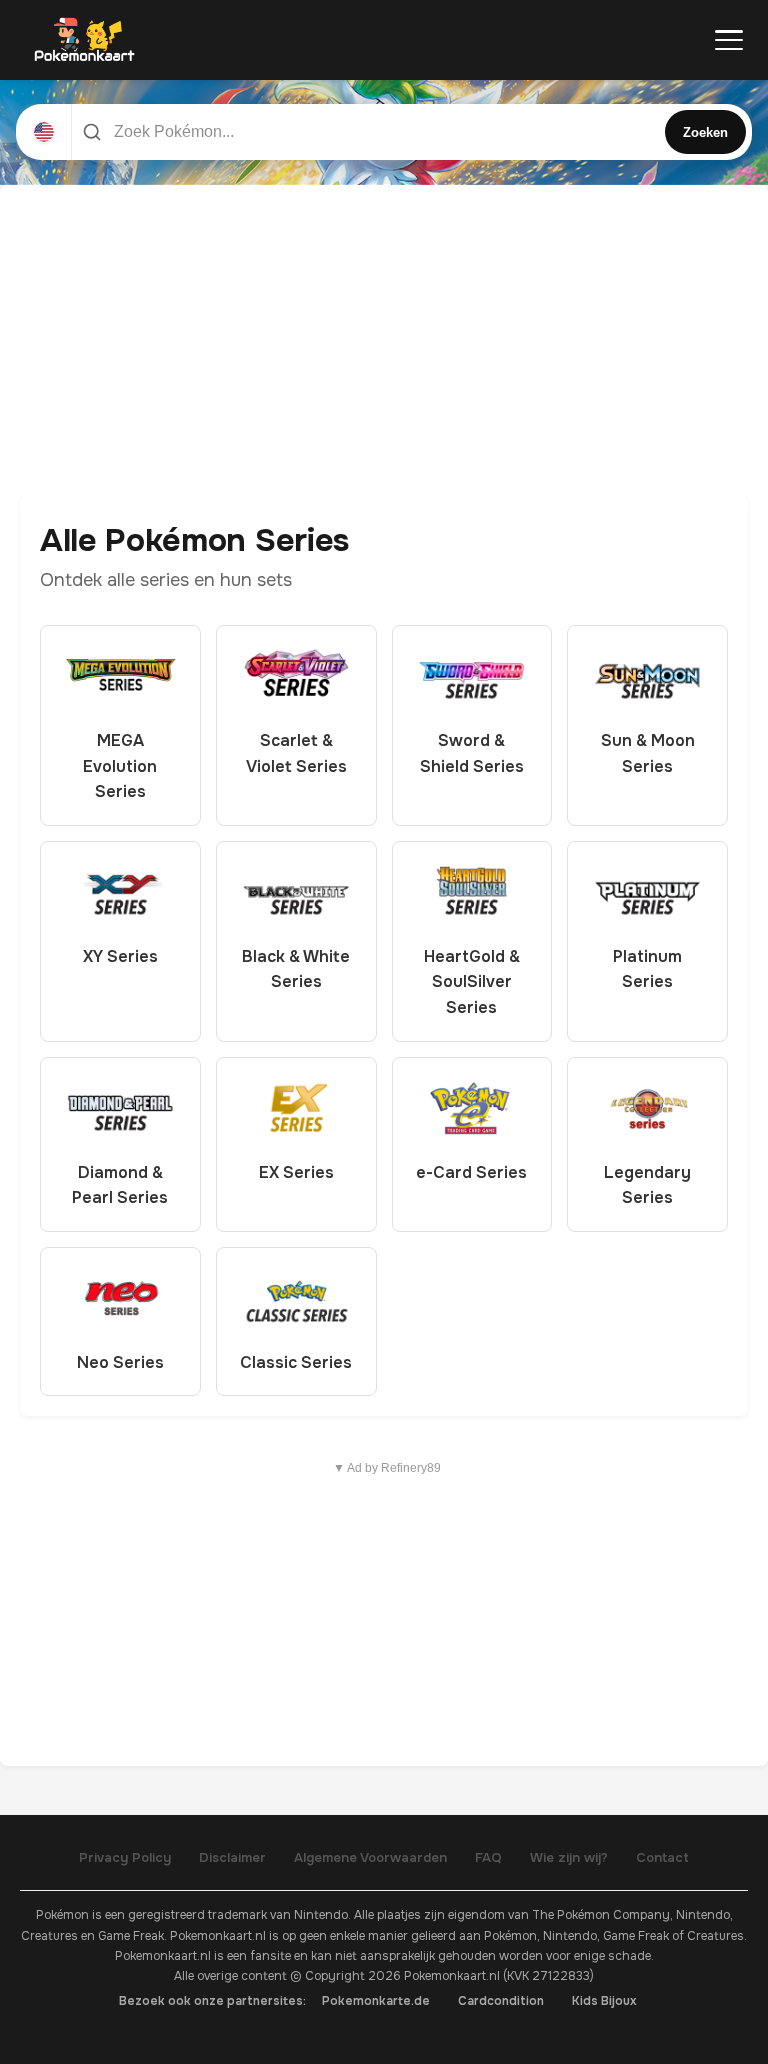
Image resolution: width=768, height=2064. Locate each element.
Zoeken (705, 132)
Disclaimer (232, 1857)
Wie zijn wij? (569, 1857)
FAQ (488, 1857)
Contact (662, 1857)
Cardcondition (501, 2001)
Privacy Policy (125, 1857)
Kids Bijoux (604, 2001)
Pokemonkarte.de (376, 2001)
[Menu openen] (729, 40)
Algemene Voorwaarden (370, 1857)
